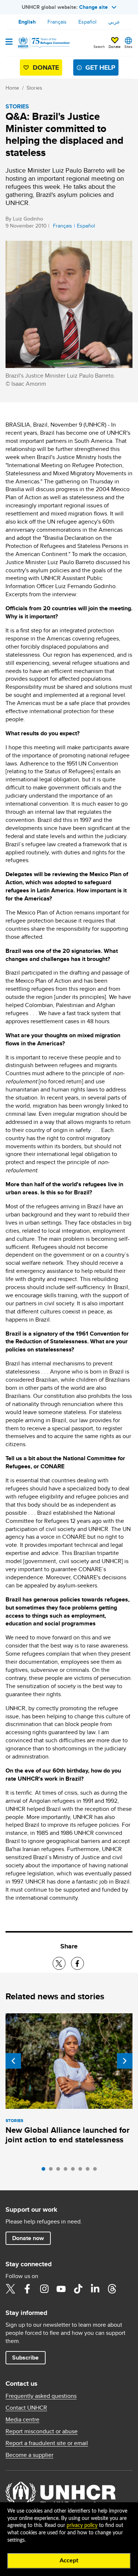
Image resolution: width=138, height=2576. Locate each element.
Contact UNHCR (26, 2408)
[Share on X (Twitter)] (59, 1963)
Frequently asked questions (41, 2396)
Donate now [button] (28, 2238)
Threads (112, 2289)
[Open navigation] (9, 42)
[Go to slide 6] (82, 2171)
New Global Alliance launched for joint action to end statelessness (68, 2135)
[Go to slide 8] (97, 2171)
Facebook (27, 2289)
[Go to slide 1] (45, 2171)
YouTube (61, 2289)
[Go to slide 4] (67, 2171)
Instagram (44, 2289)
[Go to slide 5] (75, 2171)
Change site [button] (93, 7)
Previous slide (13, 2061)
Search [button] (99, 46)
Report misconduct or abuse (42, 2431)
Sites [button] (128, 46)
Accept (69, 2561)
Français (57, 22)
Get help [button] (100, 67)
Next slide (125, 2061)
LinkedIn (95, 2289)
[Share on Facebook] (77, 1963)
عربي (114, 22)
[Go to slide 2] (53, 2171)
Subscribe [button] (25, 2358)
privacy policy (82, 2525)
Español (87, 22)
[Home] (43, 43)
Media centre (22, 2420)
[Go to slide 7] (89, 2171)
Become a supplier (29, 2455)
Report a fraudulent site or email (47, 2443)
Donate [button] (115, 46)
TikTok (78, 2289)
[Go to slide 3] (60, 2171)
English (27, 22)
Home (12, 88)
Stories (34, 88)
